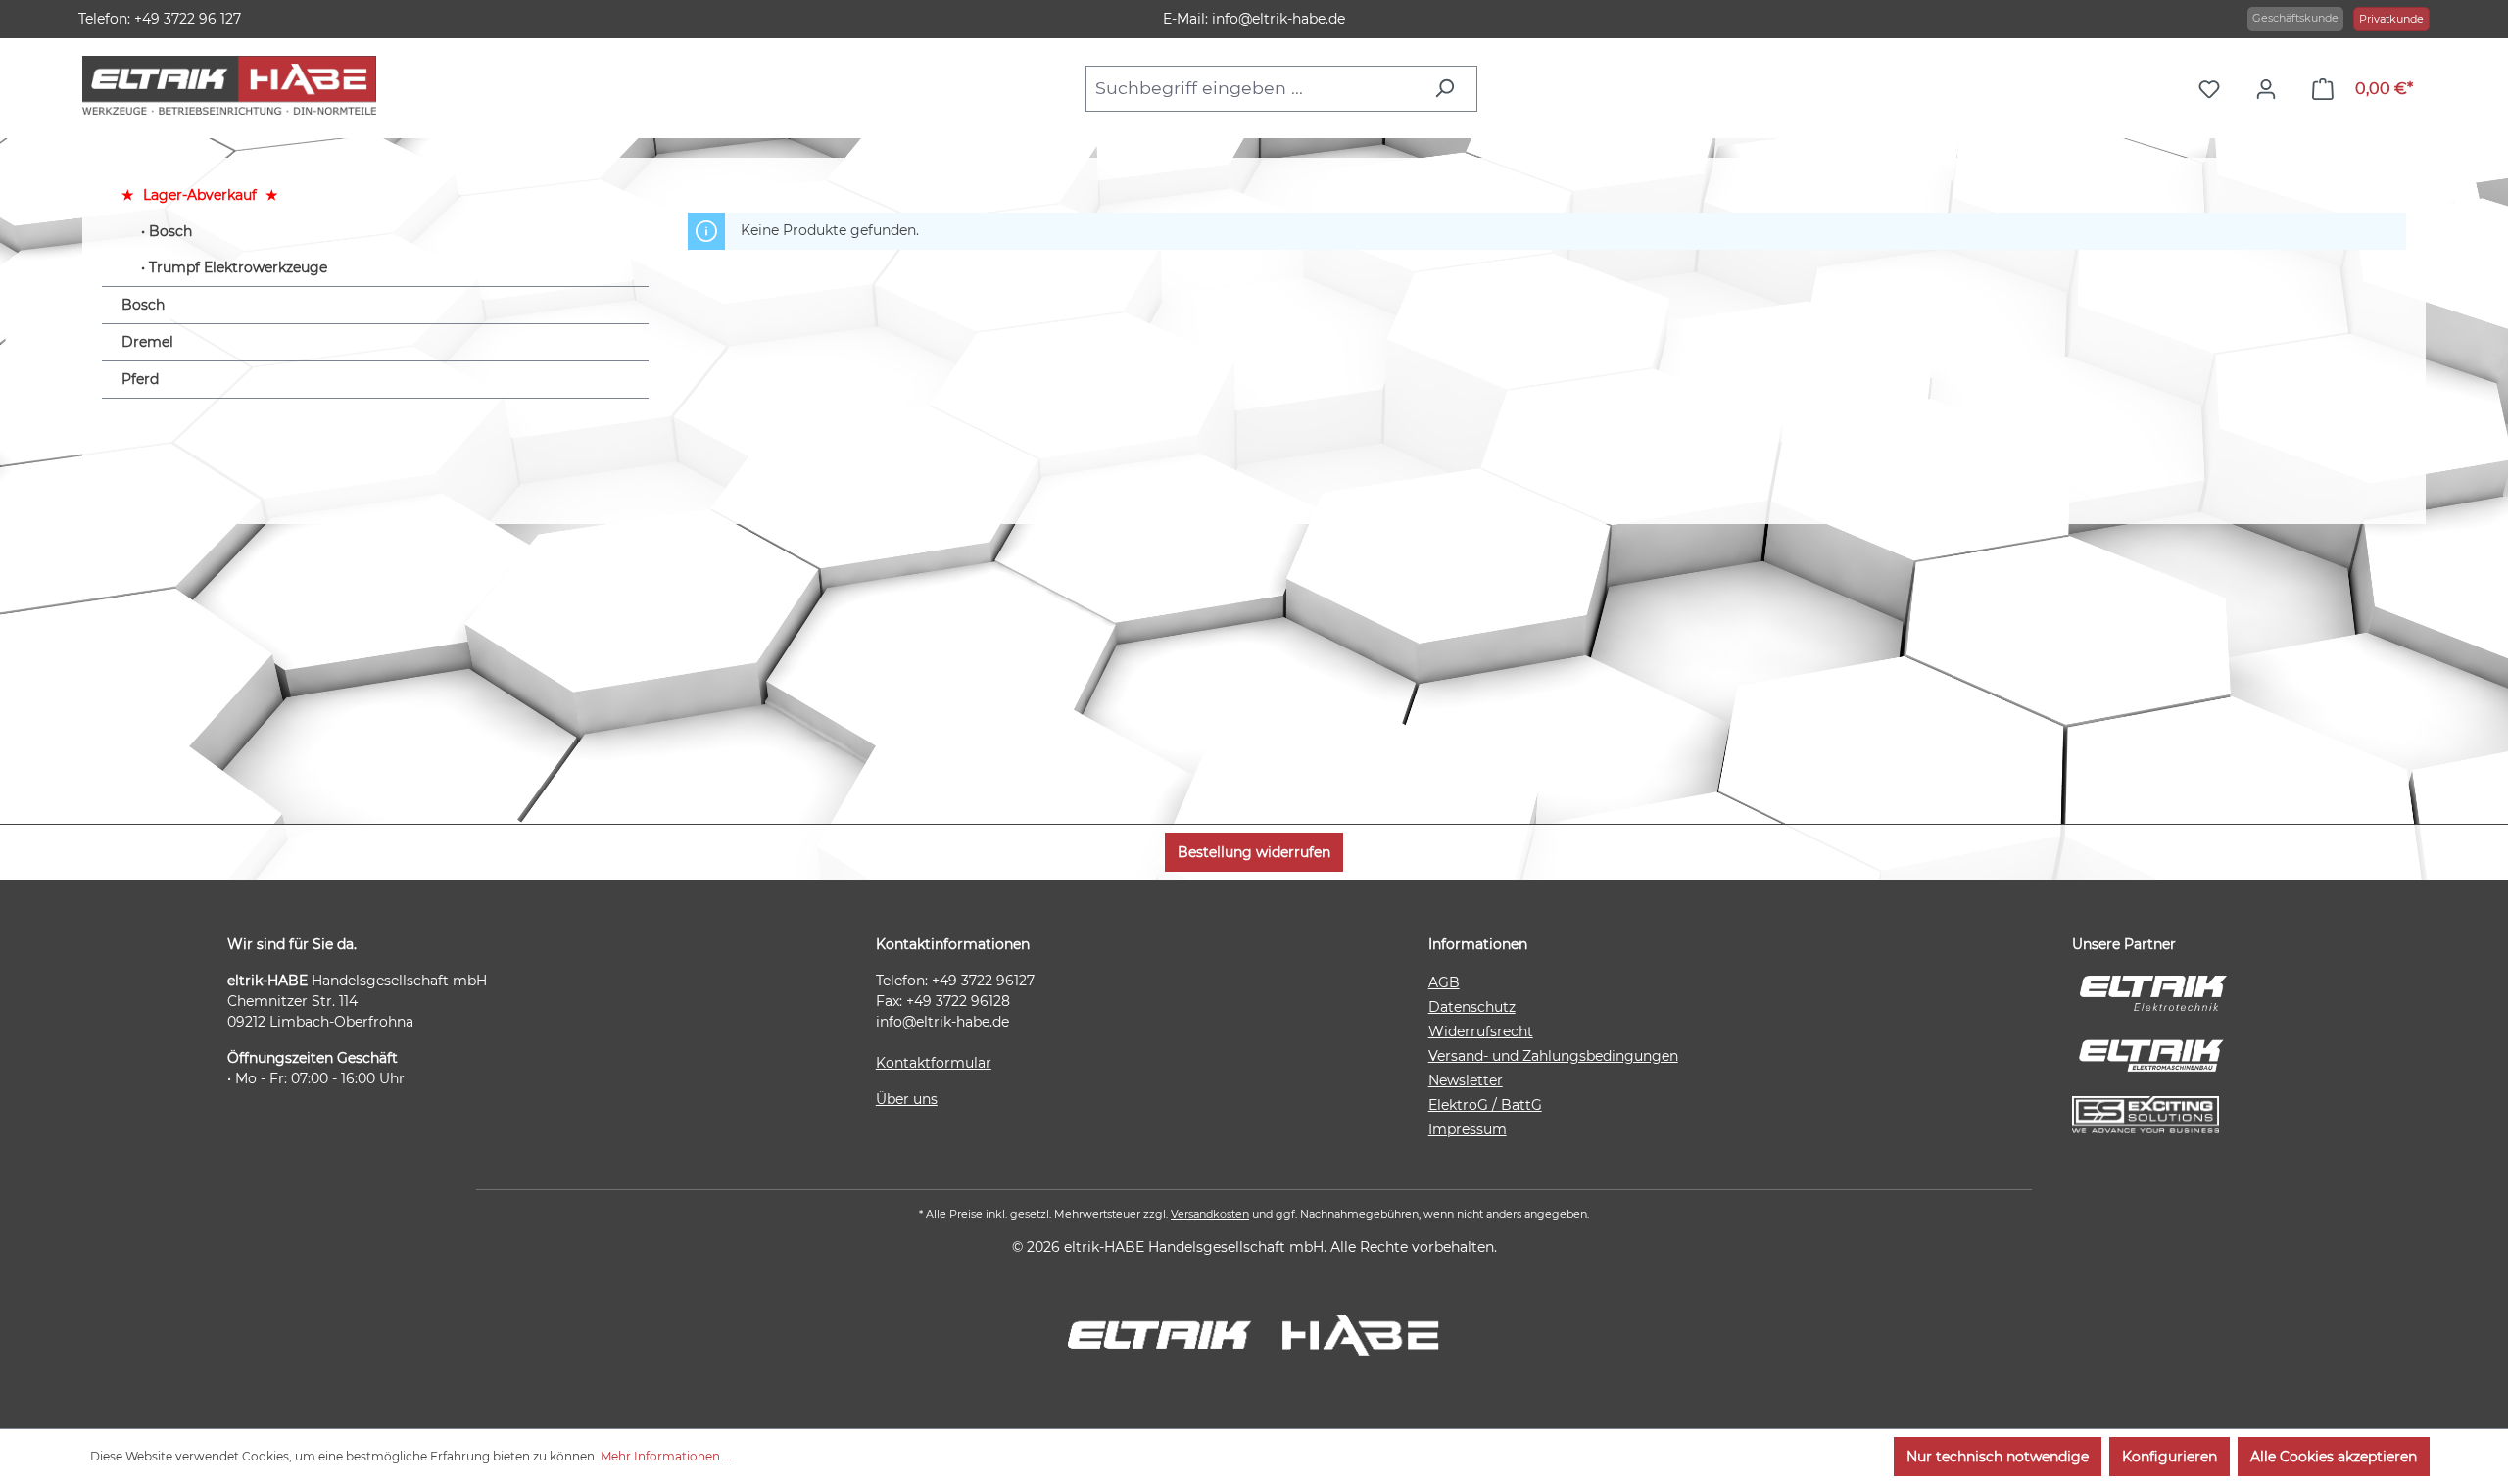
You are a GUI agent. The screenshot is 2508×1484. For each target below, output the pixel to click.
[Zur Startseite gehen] (229, 85)
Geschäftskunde (2295, 18)
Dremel (147, 342)
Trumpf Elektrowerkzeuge (238, 267)
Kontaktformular (934, 1063)
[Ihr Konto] (2271, 89)
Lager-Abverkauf (200, 195)
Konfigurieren (2170, 1457)
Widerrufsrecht (1481, 1031)
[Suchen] (1449, 88)
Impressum (1468, 1129)
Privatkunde (2391, 19)
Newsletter (1466, 1080)
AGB (1444, 982)
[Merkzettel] (2214, 89)
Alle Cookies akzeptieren (2334, 1457)
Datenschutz (1472, 1007)
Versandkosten (1210, 1214)
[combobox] (1254, 88)
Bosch (170, 231)
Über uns (907, 1099)
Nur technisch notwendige (1998, 1457)
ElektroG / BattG (1485, 1105)
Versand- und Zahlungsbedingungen (1553, 1056)
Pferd (140, 379)
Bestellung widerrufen (1254, 852)
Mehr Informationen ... (666, 1456)
